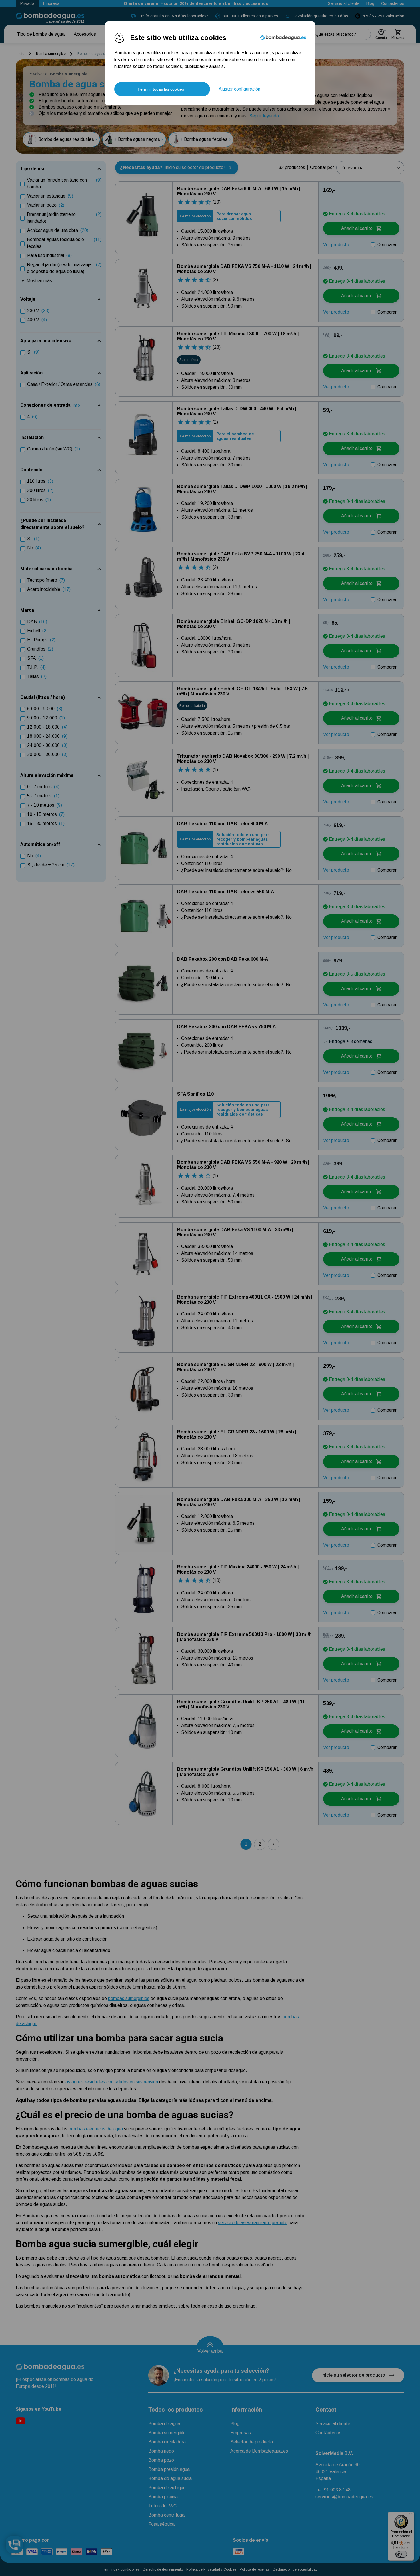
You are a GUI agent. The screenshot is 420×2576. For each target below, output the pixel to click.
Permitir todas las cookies (161, 89)
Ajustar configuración (239, 89)
